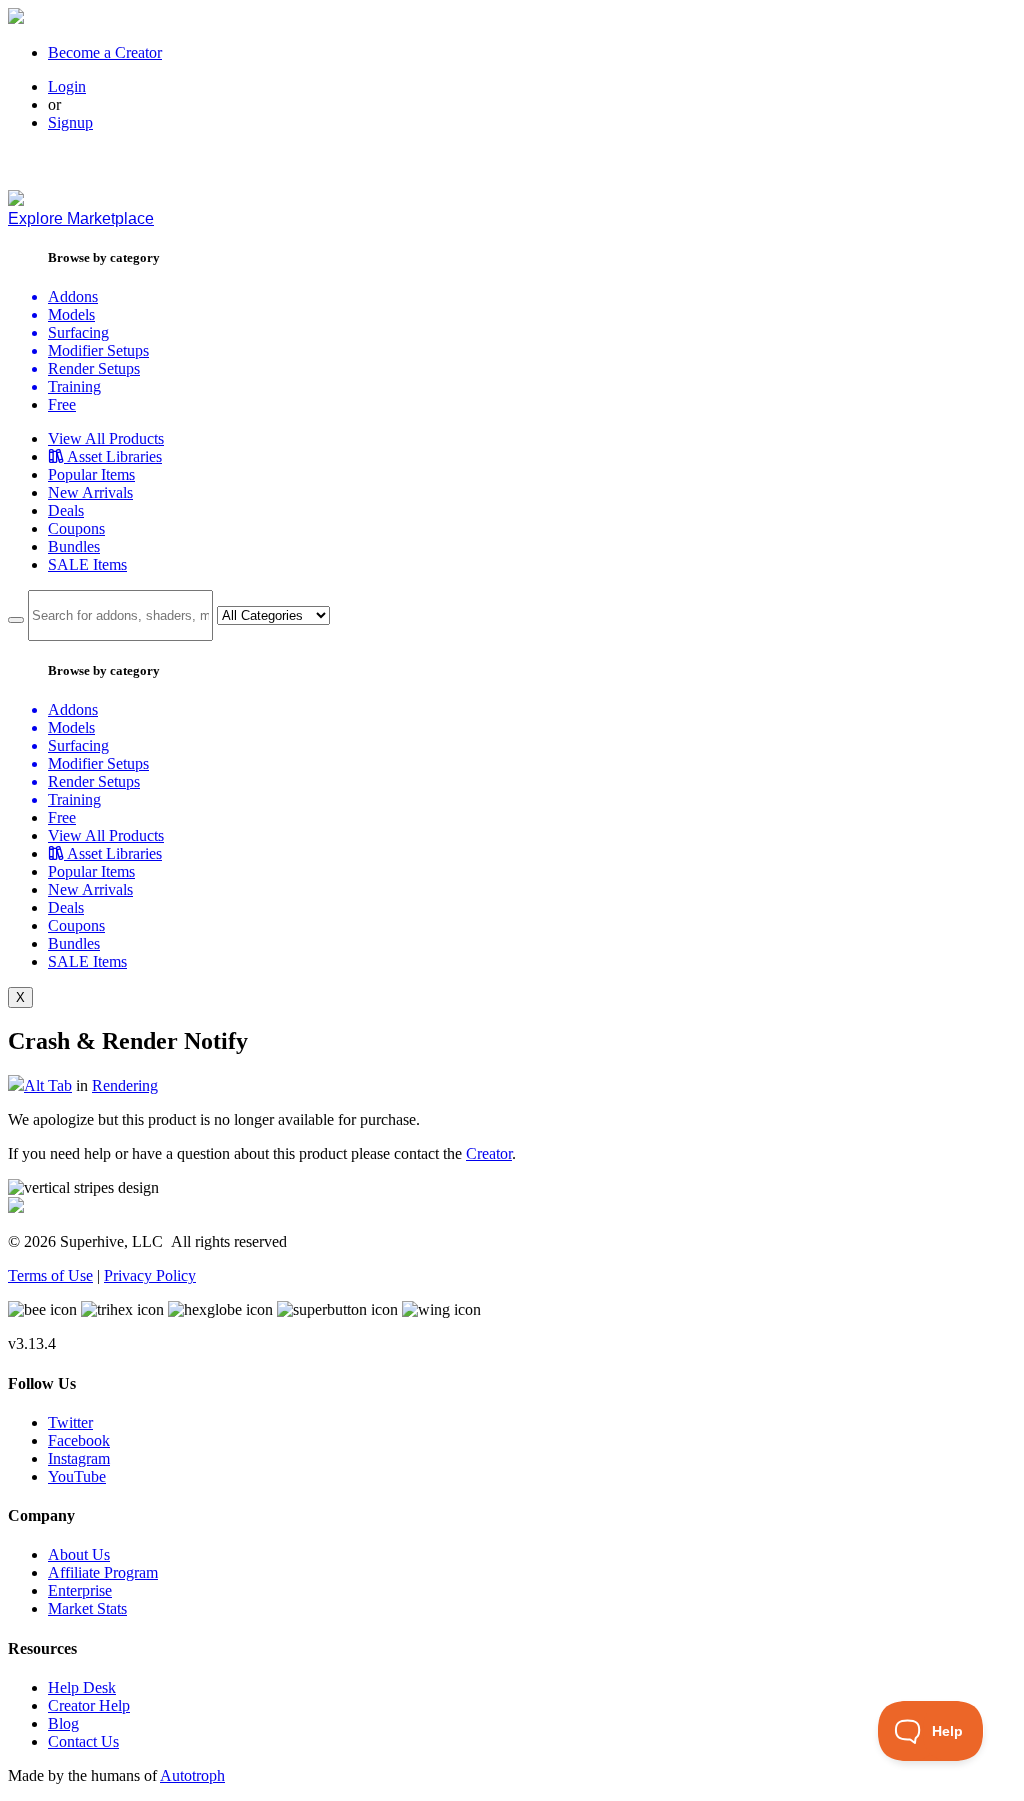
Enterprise (80, 1590)
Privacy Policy (150, 1275)
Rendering (125, 1085)
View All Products (106, 438)
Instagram (79, 1458)
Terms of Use (50, 1275)
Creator (489, 1153)
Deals (66, 510)
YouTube (77, 1476)
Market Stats (87, 1608)
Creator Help (89, 1705)
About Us (79, 1554)
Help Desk (82, 1687)
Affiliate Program (103, 1572)
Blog (63, 1723)
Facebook (79, 1440)
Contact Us (83, 1741)
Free (62, 404)
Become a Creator (105, 52)
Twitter (70, 1422)
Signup (70, 122)
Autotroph (192, 1775)
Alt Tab (48, 1085)
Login (67, 86)
